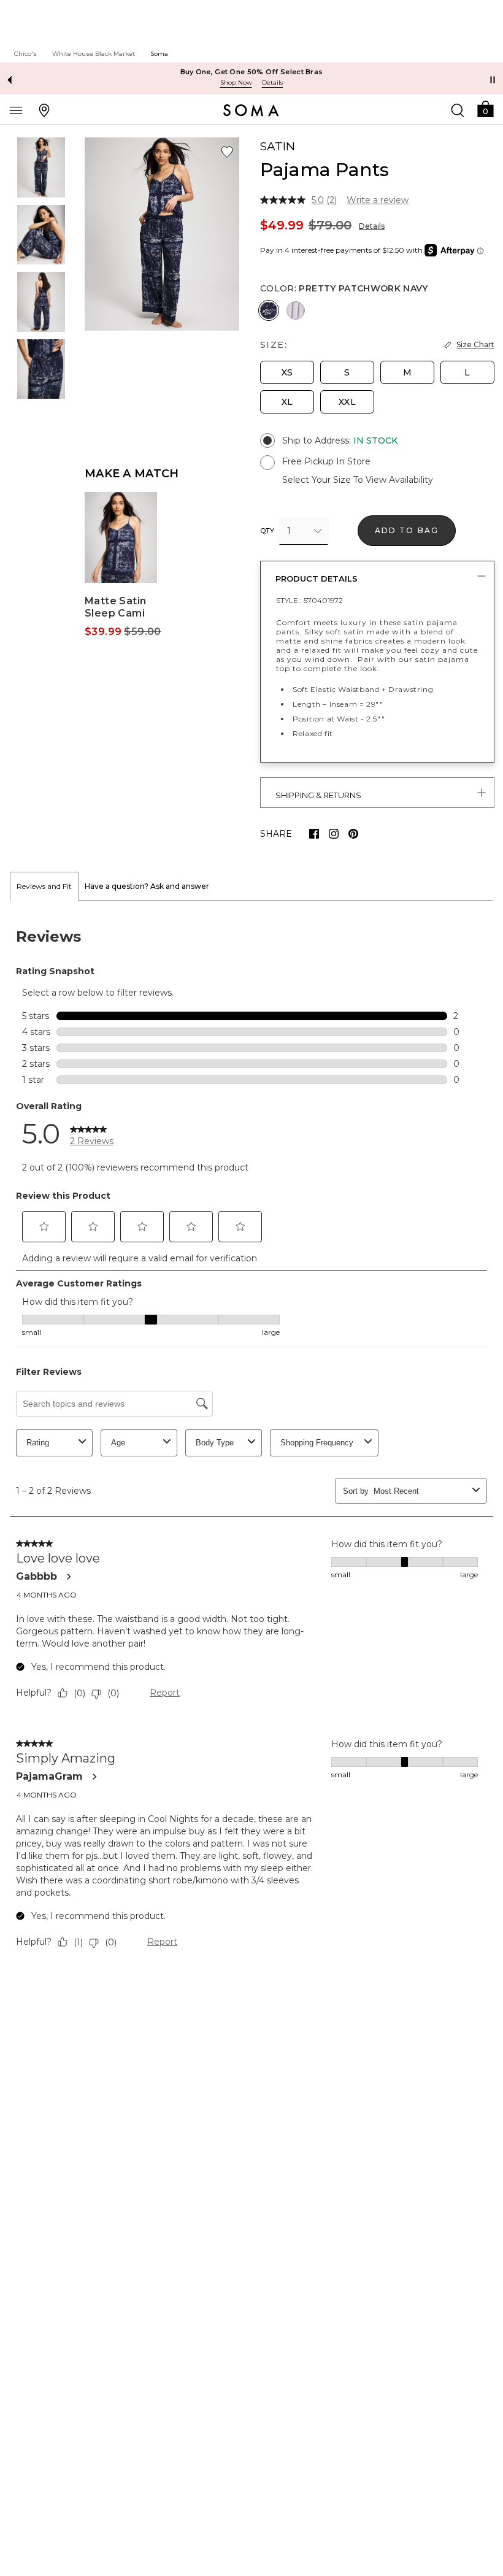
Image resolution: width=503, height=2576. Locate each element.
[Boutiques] (44, 110)
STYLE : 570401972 (309, 600)
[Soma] (251, 110)
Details (372, 226)
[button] (485, 108)
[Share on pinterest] (353, 834)
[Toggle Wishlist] (227, 152)
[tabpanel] (251, 1441)
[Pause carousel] (493, 80)
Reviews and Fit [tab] (44, 886)
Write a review (378, 200)
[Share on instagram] (334, 834)
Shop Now (236, 83)
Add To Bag (407, 530)
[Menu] (16, 110)
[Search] (458, 110)
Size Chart (475, 344)
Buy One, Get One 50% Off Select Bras (252, 72)
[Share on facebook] (314, 834)
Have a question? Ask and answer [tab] (147, 886)
